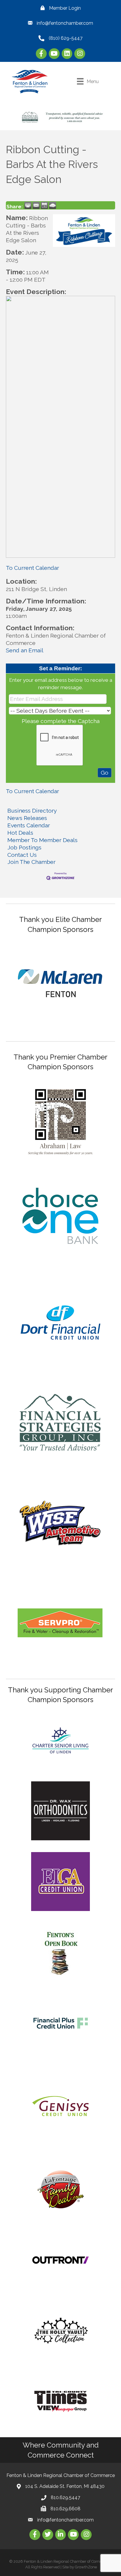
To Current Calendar (32, 568)
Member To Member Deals (42, 840)
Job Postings (24, 847)
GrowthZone (86, 2567)
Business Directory (32, 811)
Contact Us (22, 855)
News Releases (27, 818)
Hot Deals (20, 833)
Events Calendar (29, 825)
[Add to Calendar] (44, 205)
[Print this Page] (28, 205)
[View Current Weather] (53, 205)
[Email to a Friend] (36, 205)
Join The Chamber (31, 862)
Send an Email (25, 650)
